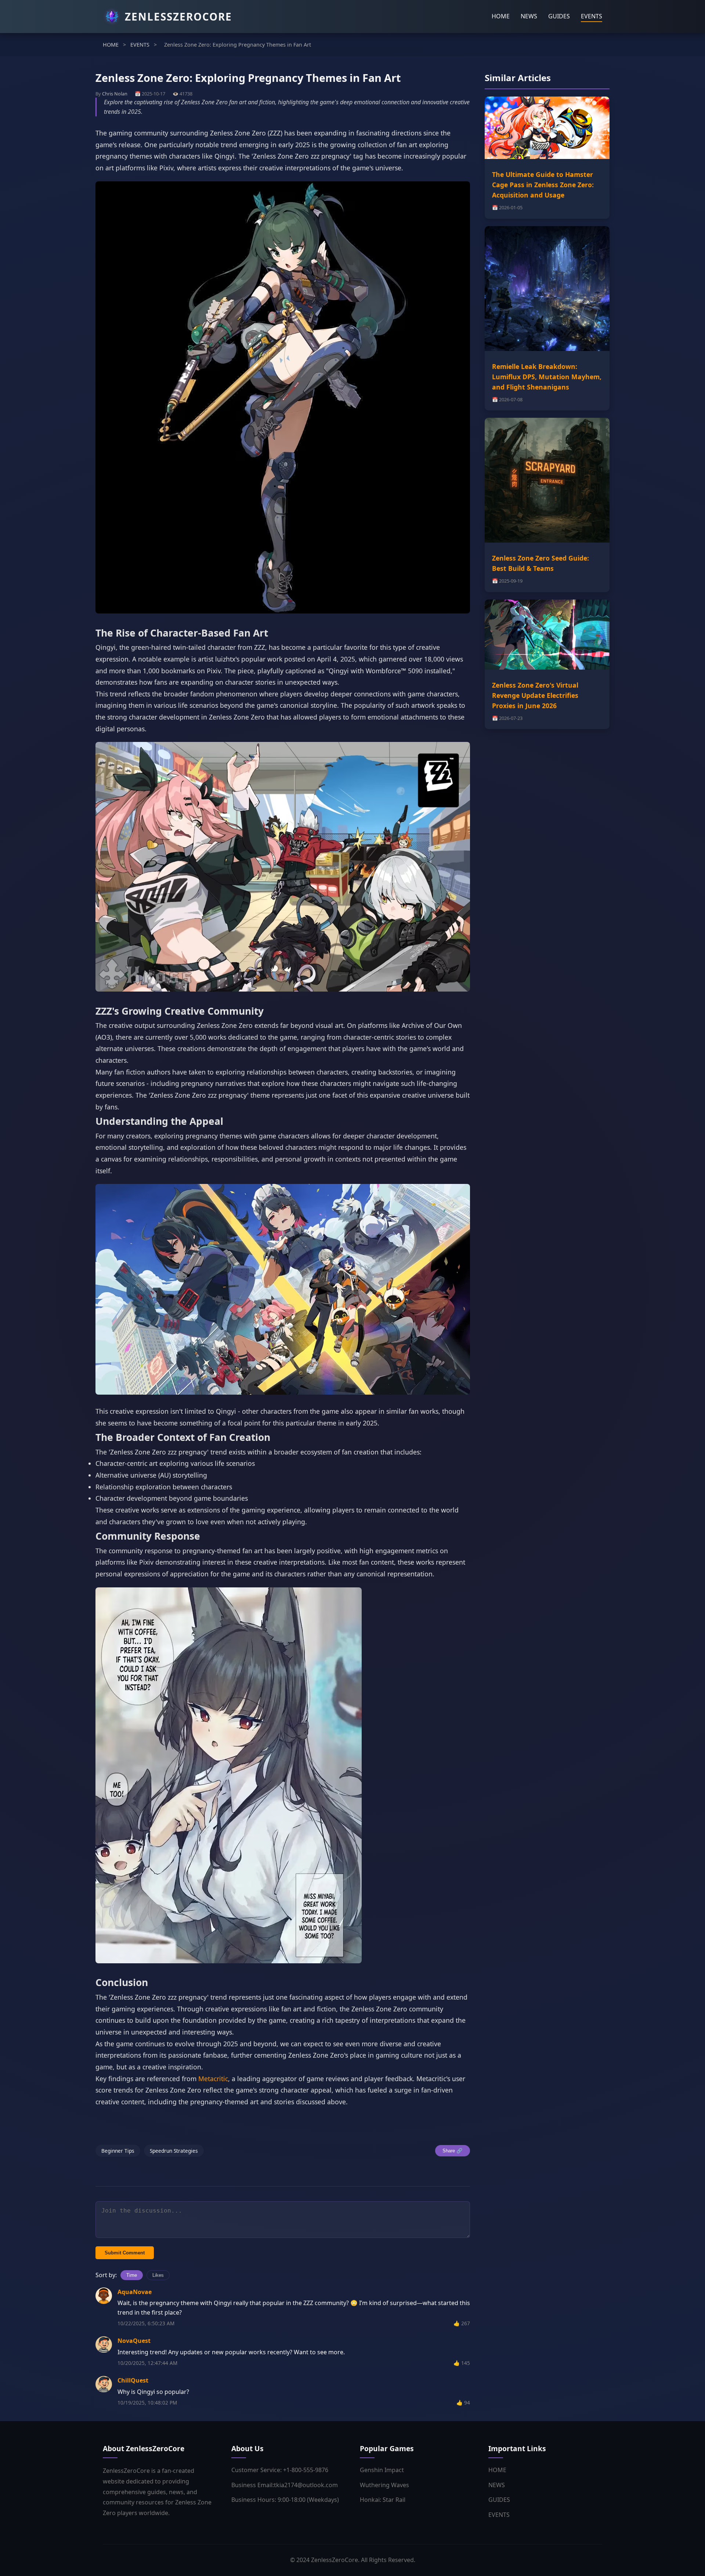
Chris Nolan (115, 94)
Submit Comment (125, 2253)
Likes (158, 2275)
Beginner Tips (118, 2151)
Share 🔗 (453, 2151)
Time (132, 2275)
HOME (501, 16)
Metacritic (213, 2079)
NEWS (529, 16)
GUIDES (559, 16)
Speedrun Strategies (174, 2151)
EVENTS (592, 16)
